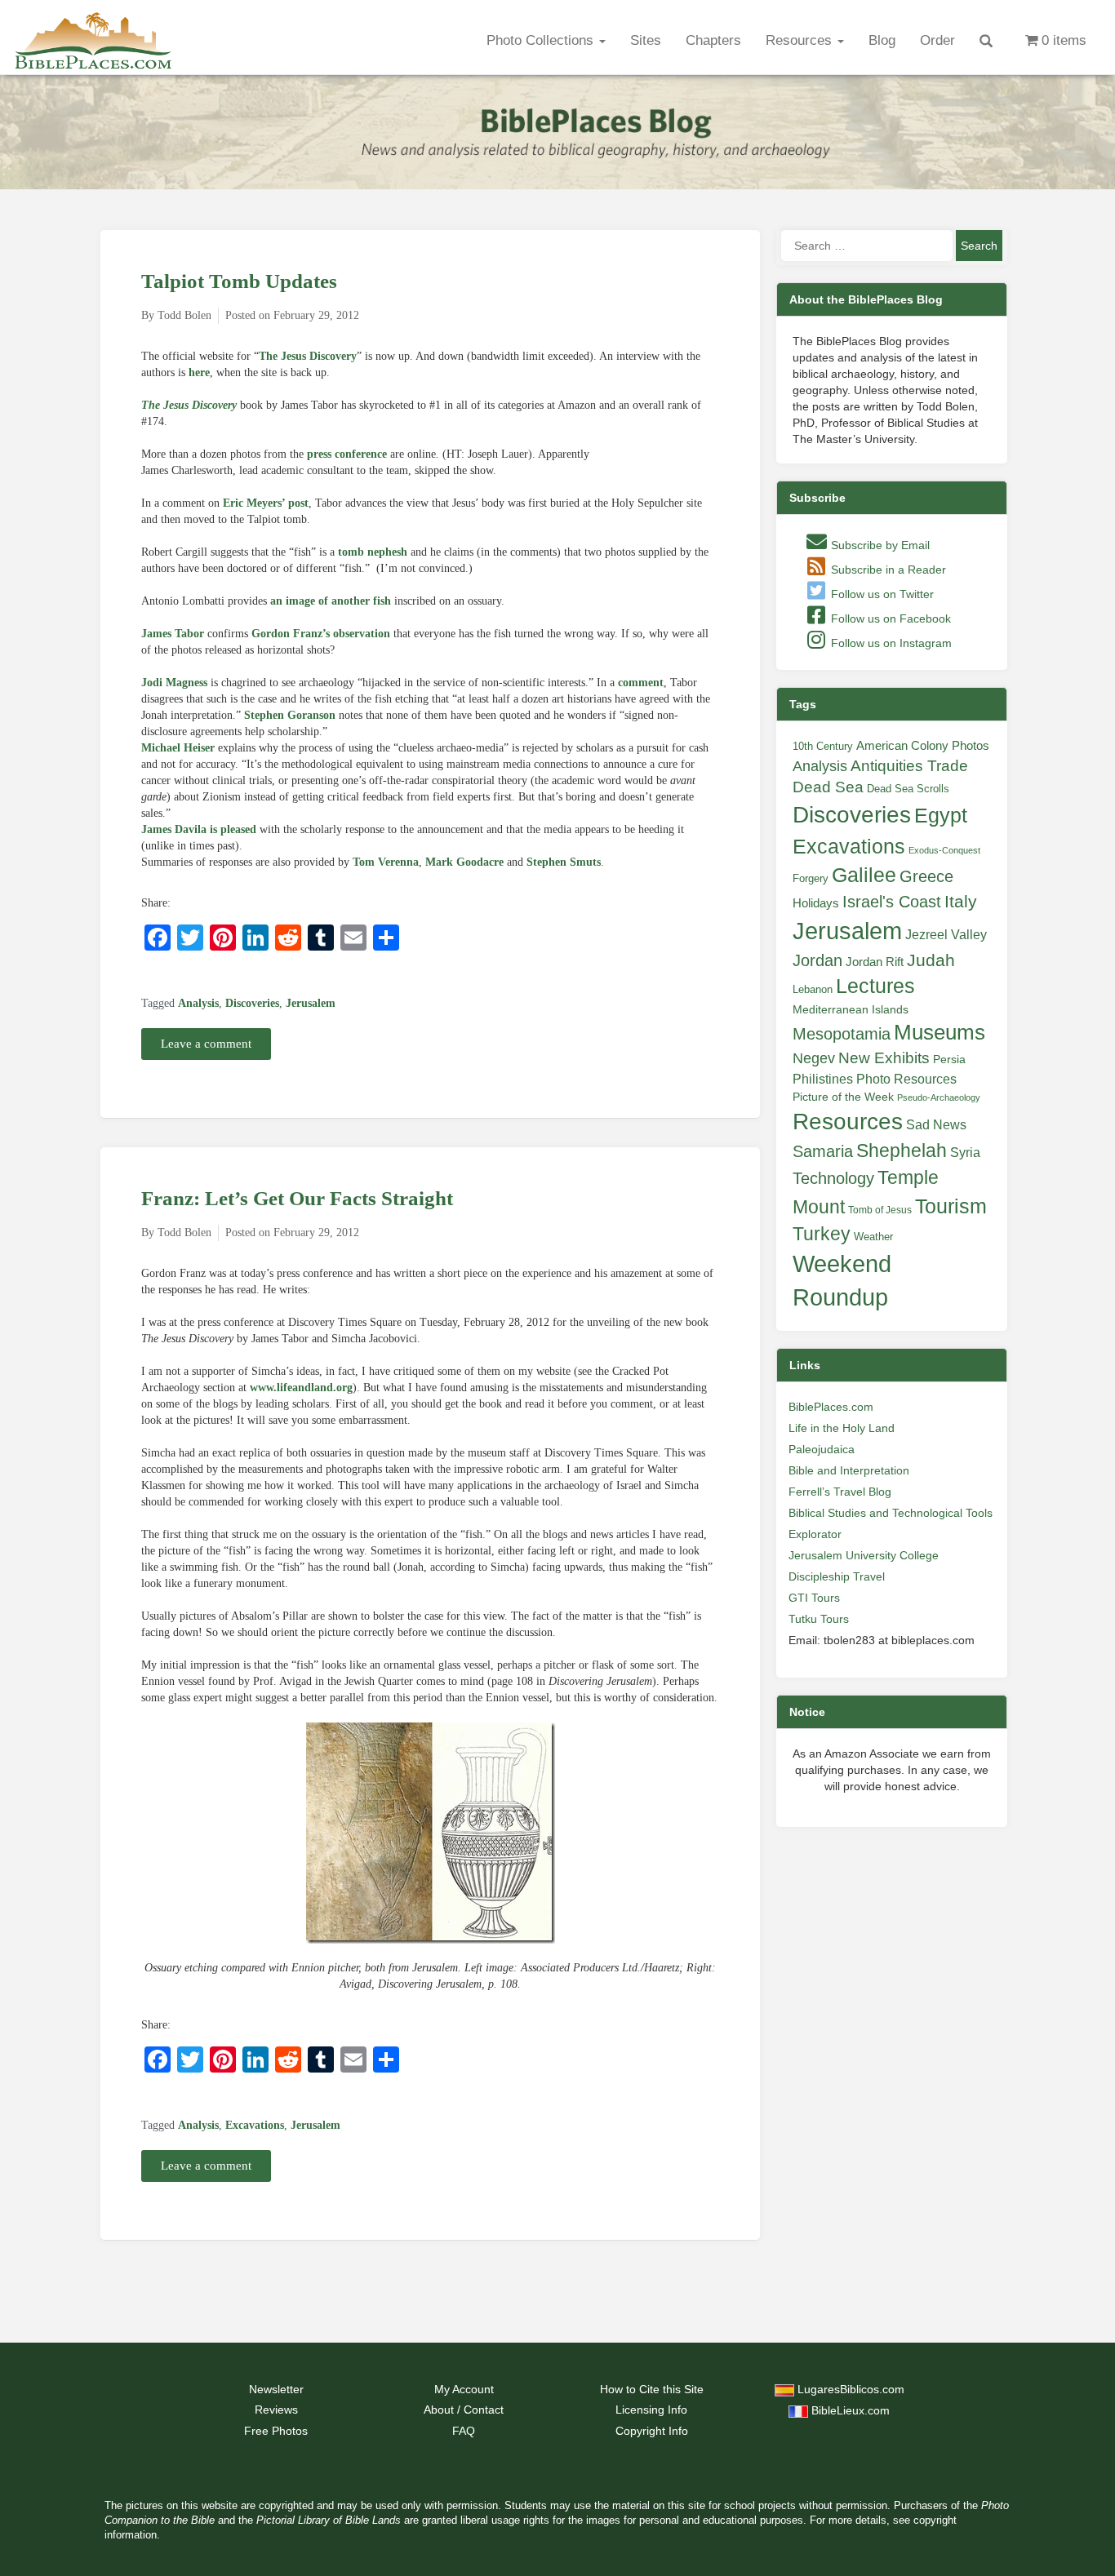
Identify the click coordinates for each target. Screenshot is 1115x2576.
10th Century (823, 746)
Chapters (713, 40)
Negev (814, 1058)
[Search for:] (867, 246)
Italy (961, 901)
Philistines (823, 1079)
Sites (646, 40)
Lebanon (813, 989)
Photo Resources (906, 1079)
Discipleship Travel (837, 1576)
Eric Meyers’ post (266, 503)
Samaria (823, 1151)
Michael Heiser (178, 748)
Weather (873, 1237)
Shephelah (902, 1151)
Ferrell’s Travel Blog (840, 1492)
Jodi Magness (174, 683)
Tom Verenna (386, 862)
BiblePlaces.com (831, 1407)
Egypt (941, 815)
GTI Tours (814, 1598)
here (199, 372)
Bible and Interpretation (849, 1470)
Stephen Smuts (564, 862)
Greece (926, 876)
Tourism (951, 1206)
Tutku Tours (819, 1619)
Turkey (822, 1234)
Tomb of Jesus (880, 1210)
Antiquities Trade (909, 766)
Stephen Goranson (290, 715)
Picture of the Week (843, 1097)
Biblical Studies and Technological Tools (891, 1513)
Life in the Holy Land (842, 1428)
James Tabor (173, 634)
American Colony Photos (923, 746)
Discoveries (252, 1003)
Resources (801, 40)
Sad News (936, 1124)
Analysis (198, 1003)
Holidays (816, 903)
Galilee (864, 875)
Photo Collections (542, 40)
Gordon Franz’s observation (321, 634)
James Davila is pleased (199, 829)
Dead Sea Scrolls (908, 789)
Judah (931, 960)
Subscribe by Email (879, 545)
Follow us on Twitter (881, 594)
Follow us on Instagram (890, 643)
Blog (882, 40)
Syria (965, 1152)
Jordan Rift (875, 962)
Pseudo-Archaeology (939, 1097)
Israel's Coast (892, 902)
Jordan (817, 960)
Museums (940, 1032)
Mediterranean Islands (851, 1009)
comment (641, 683)
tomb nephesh (373, 552)
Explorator (815, 1534)
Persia (949, 1059)
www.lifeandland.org (301, 1388)
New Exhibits (884, 1058)
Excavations (255, 2125)
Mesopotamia (842, 1034)
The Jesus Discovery (308, 356)
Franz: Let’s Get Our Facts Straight (297, 1198)
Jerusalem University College (864, 1555)
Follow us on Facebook (889, 619)
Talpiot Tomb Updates (239, 281)
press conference (347, 454)
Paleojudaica (822, 1449)
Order (937, 40)
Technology (833, 1178)
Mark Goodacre (464, 862)
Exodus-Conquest (944, 850)
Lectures (875, 986)
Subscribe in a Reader (887, 570)
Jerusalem (311, 1003)
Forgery (811, 878)
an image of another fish (331, 601)
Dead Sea (828, 787)
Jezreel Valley (946, 934)
